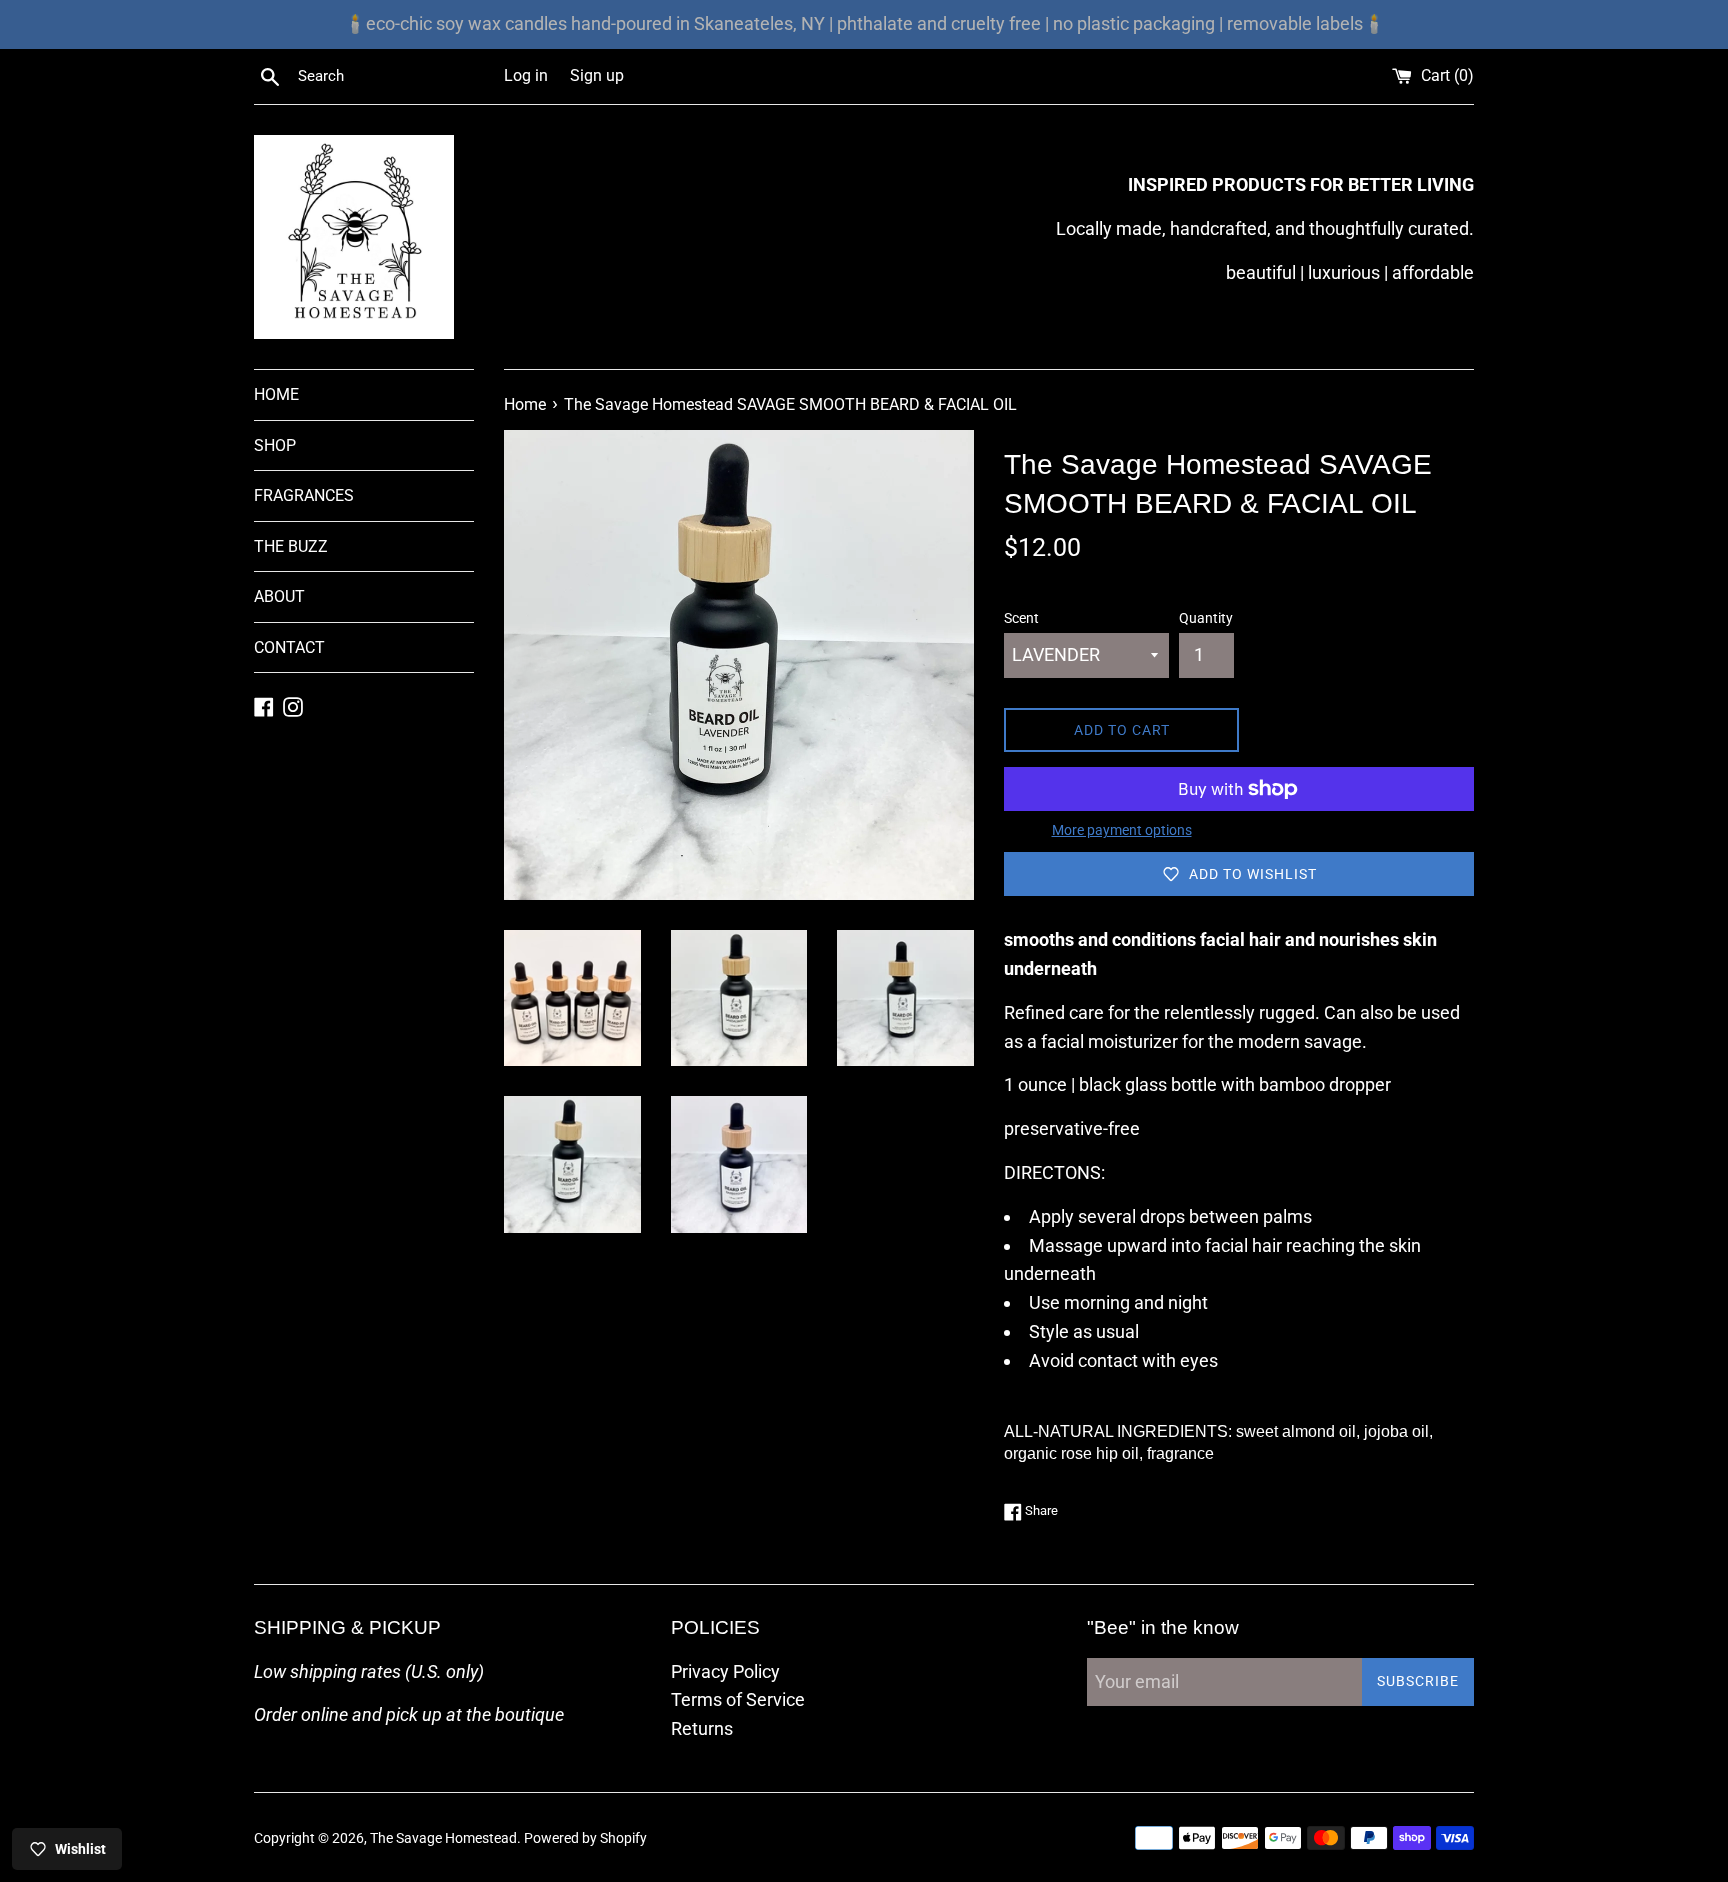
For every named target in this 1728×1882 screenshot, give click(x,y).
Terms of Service (738, 1699)
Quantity (1206, 618)
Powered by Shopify (585, 1838)
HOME (276, 394)
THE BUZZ (291, 546)
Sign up (597, 75)
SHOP (275, 445)
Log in (526, 75)
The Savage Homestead (443, 1838)
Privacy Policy (725, 1671)
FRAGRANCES (304, 495)
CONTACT (289, 647)
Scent (1021, 618)
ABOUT (279, 596)
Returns (702, 1728)
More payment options (1122, 830)
